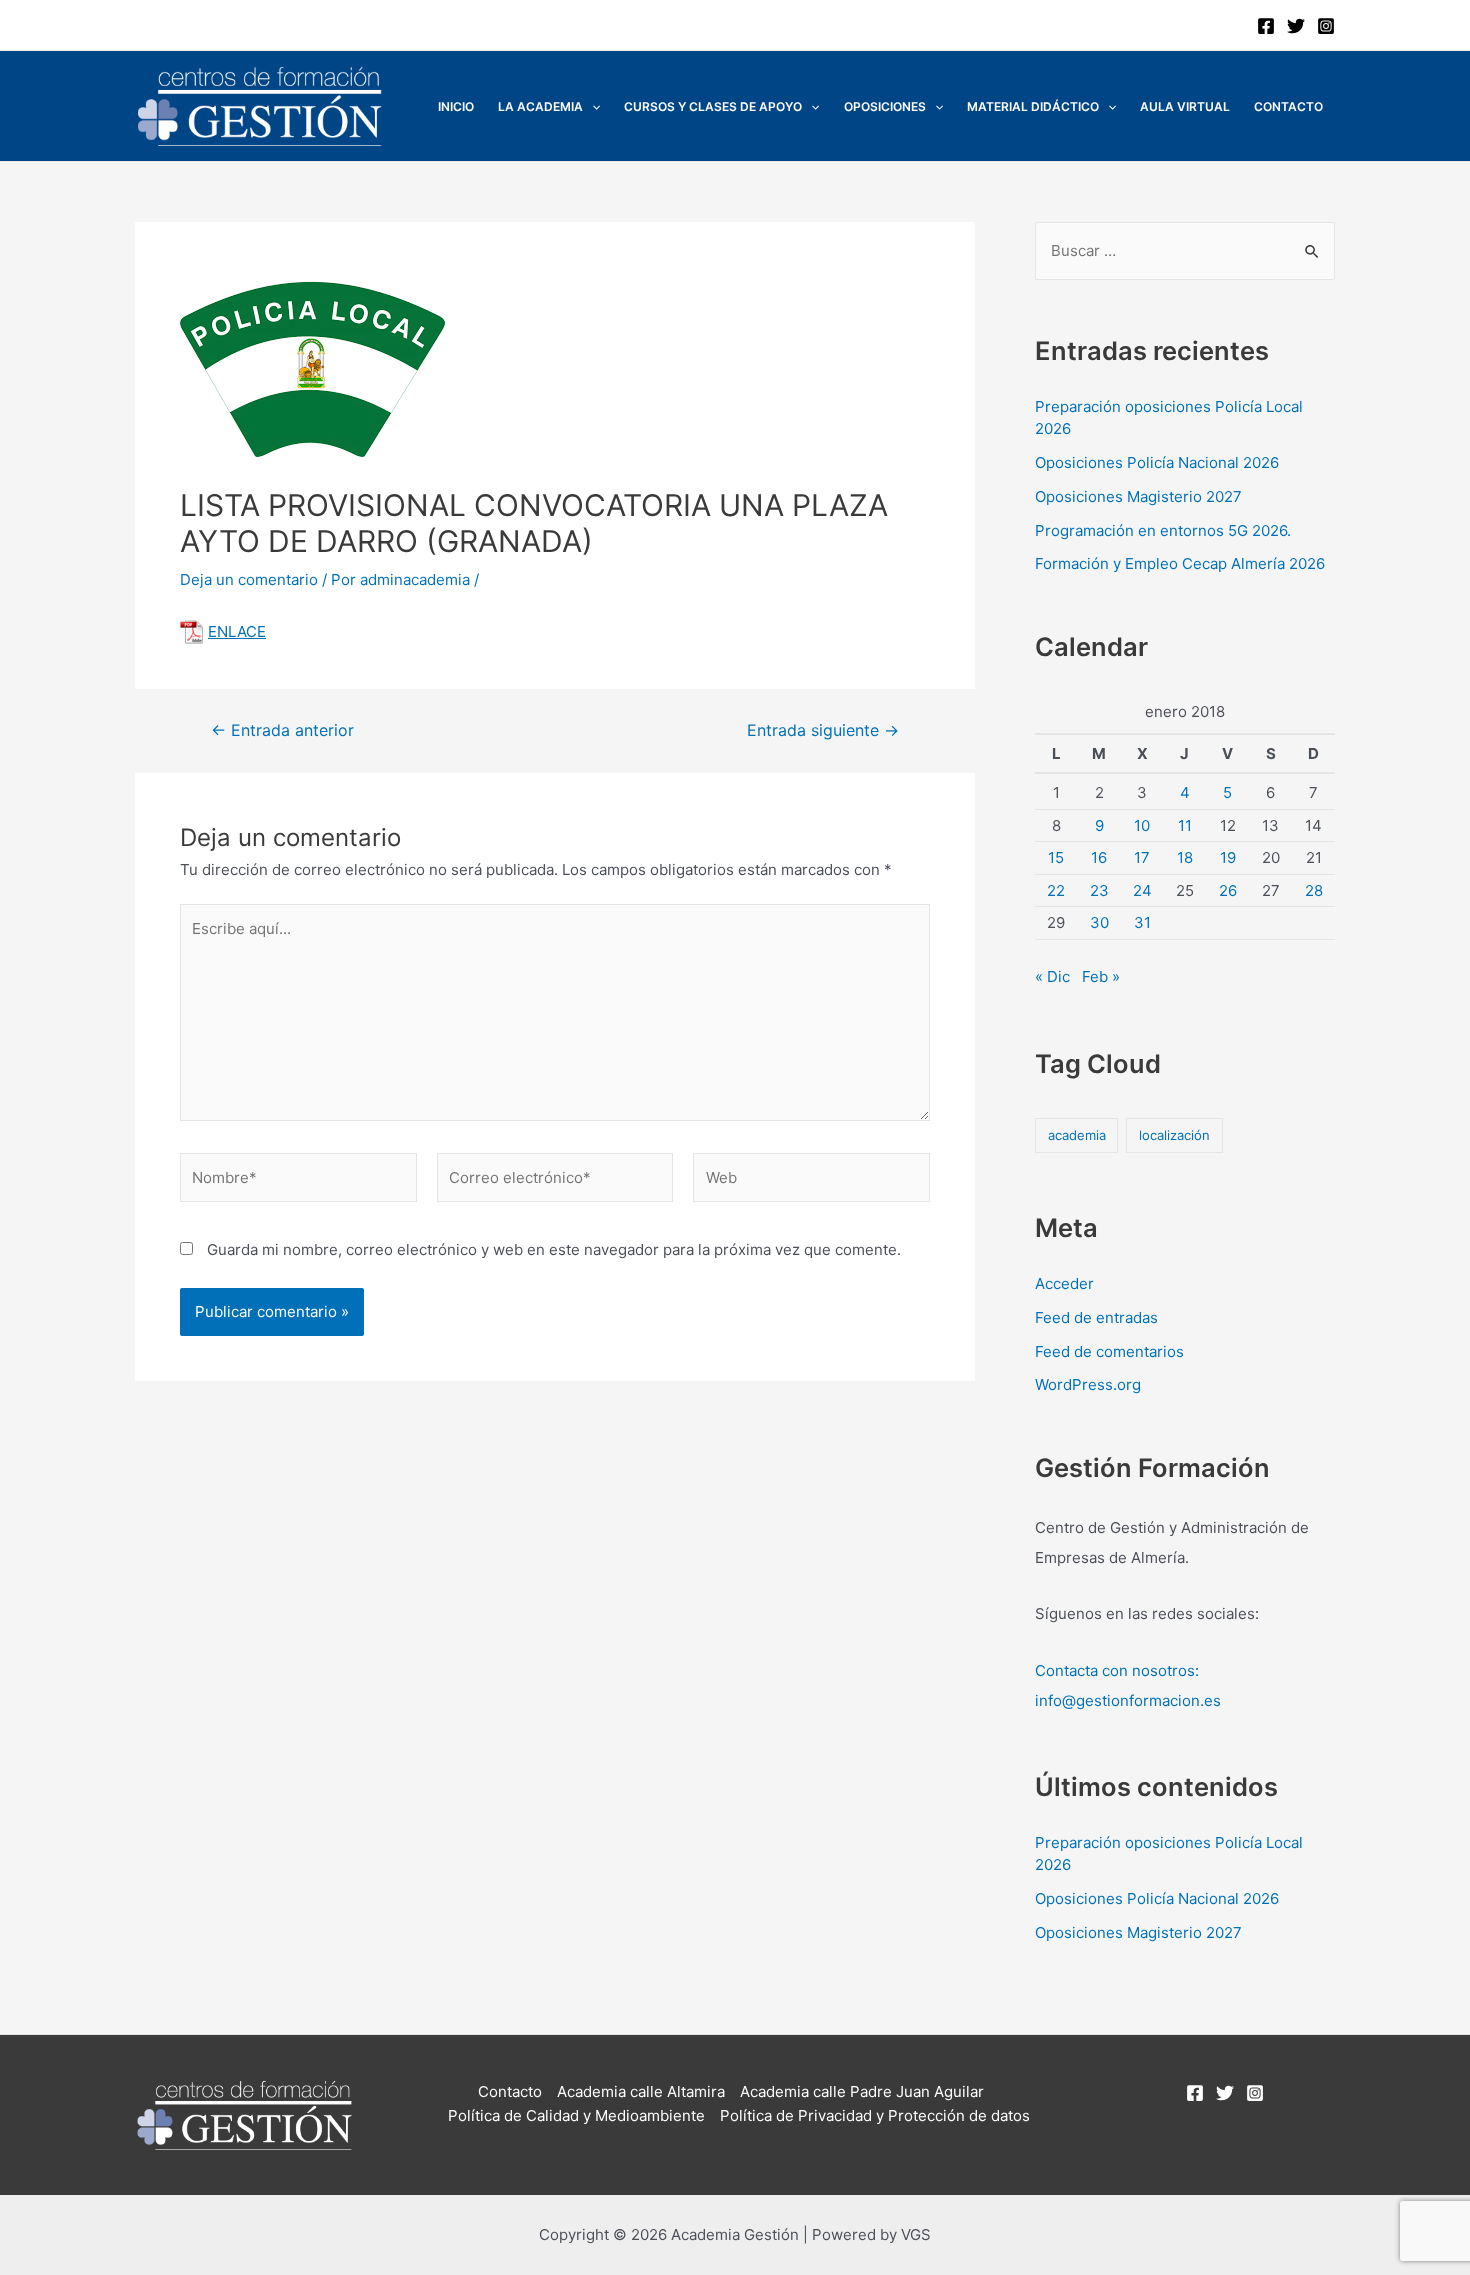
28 (1314, 890)
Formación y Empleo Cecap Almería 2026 (1180, 563)
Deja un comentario (249, 579)
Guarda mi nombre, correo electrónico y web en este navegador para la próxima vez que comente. (554, 1249)
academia (1077, 1135)
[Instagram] (1326, 26)
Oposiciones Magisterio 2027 (1138, 496)
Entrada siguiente (823, 731)
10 (1142, 825)
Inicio (456, 106)
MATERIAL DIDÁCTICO (1033, 106)
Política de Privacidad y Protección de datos (875, 2115)
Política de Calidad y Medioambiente (576, 2115)
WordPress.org (1088, 1384)
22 (1056, 890)
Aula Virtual (1185, 106)
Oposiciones (885, 106)
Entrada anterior (282, 731)
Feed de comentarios (1109, 1351)
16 (1099, 857)
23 (1099, 890)
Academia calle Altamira (641, 2091)
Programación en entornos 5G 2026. (1163, 530)
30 (1099, 922)
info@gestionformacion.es (1128, 1700)
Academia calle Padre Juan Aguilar (862, 2091)
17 (1142, 857)
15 (1056, 857)
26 (1228, 890)
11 (1185, 825)
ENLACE (237, 631)
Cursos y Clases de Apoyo (713, 106)
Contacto (1288, 106)
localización (1174, 1135)
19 (1228, 857)
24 (1142, 890)
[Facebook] (1266, 26)
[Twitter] (1296, 26)
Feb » (1101, 976)
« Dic (1052, 976)
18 (1185, 857)
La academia (540, 106)
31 (1142, 922)
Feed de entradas (1096, 1317)
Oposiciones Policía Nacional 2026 (1157, 462)
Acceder (1064, 1283)
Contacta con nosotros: (1117, 1670)
